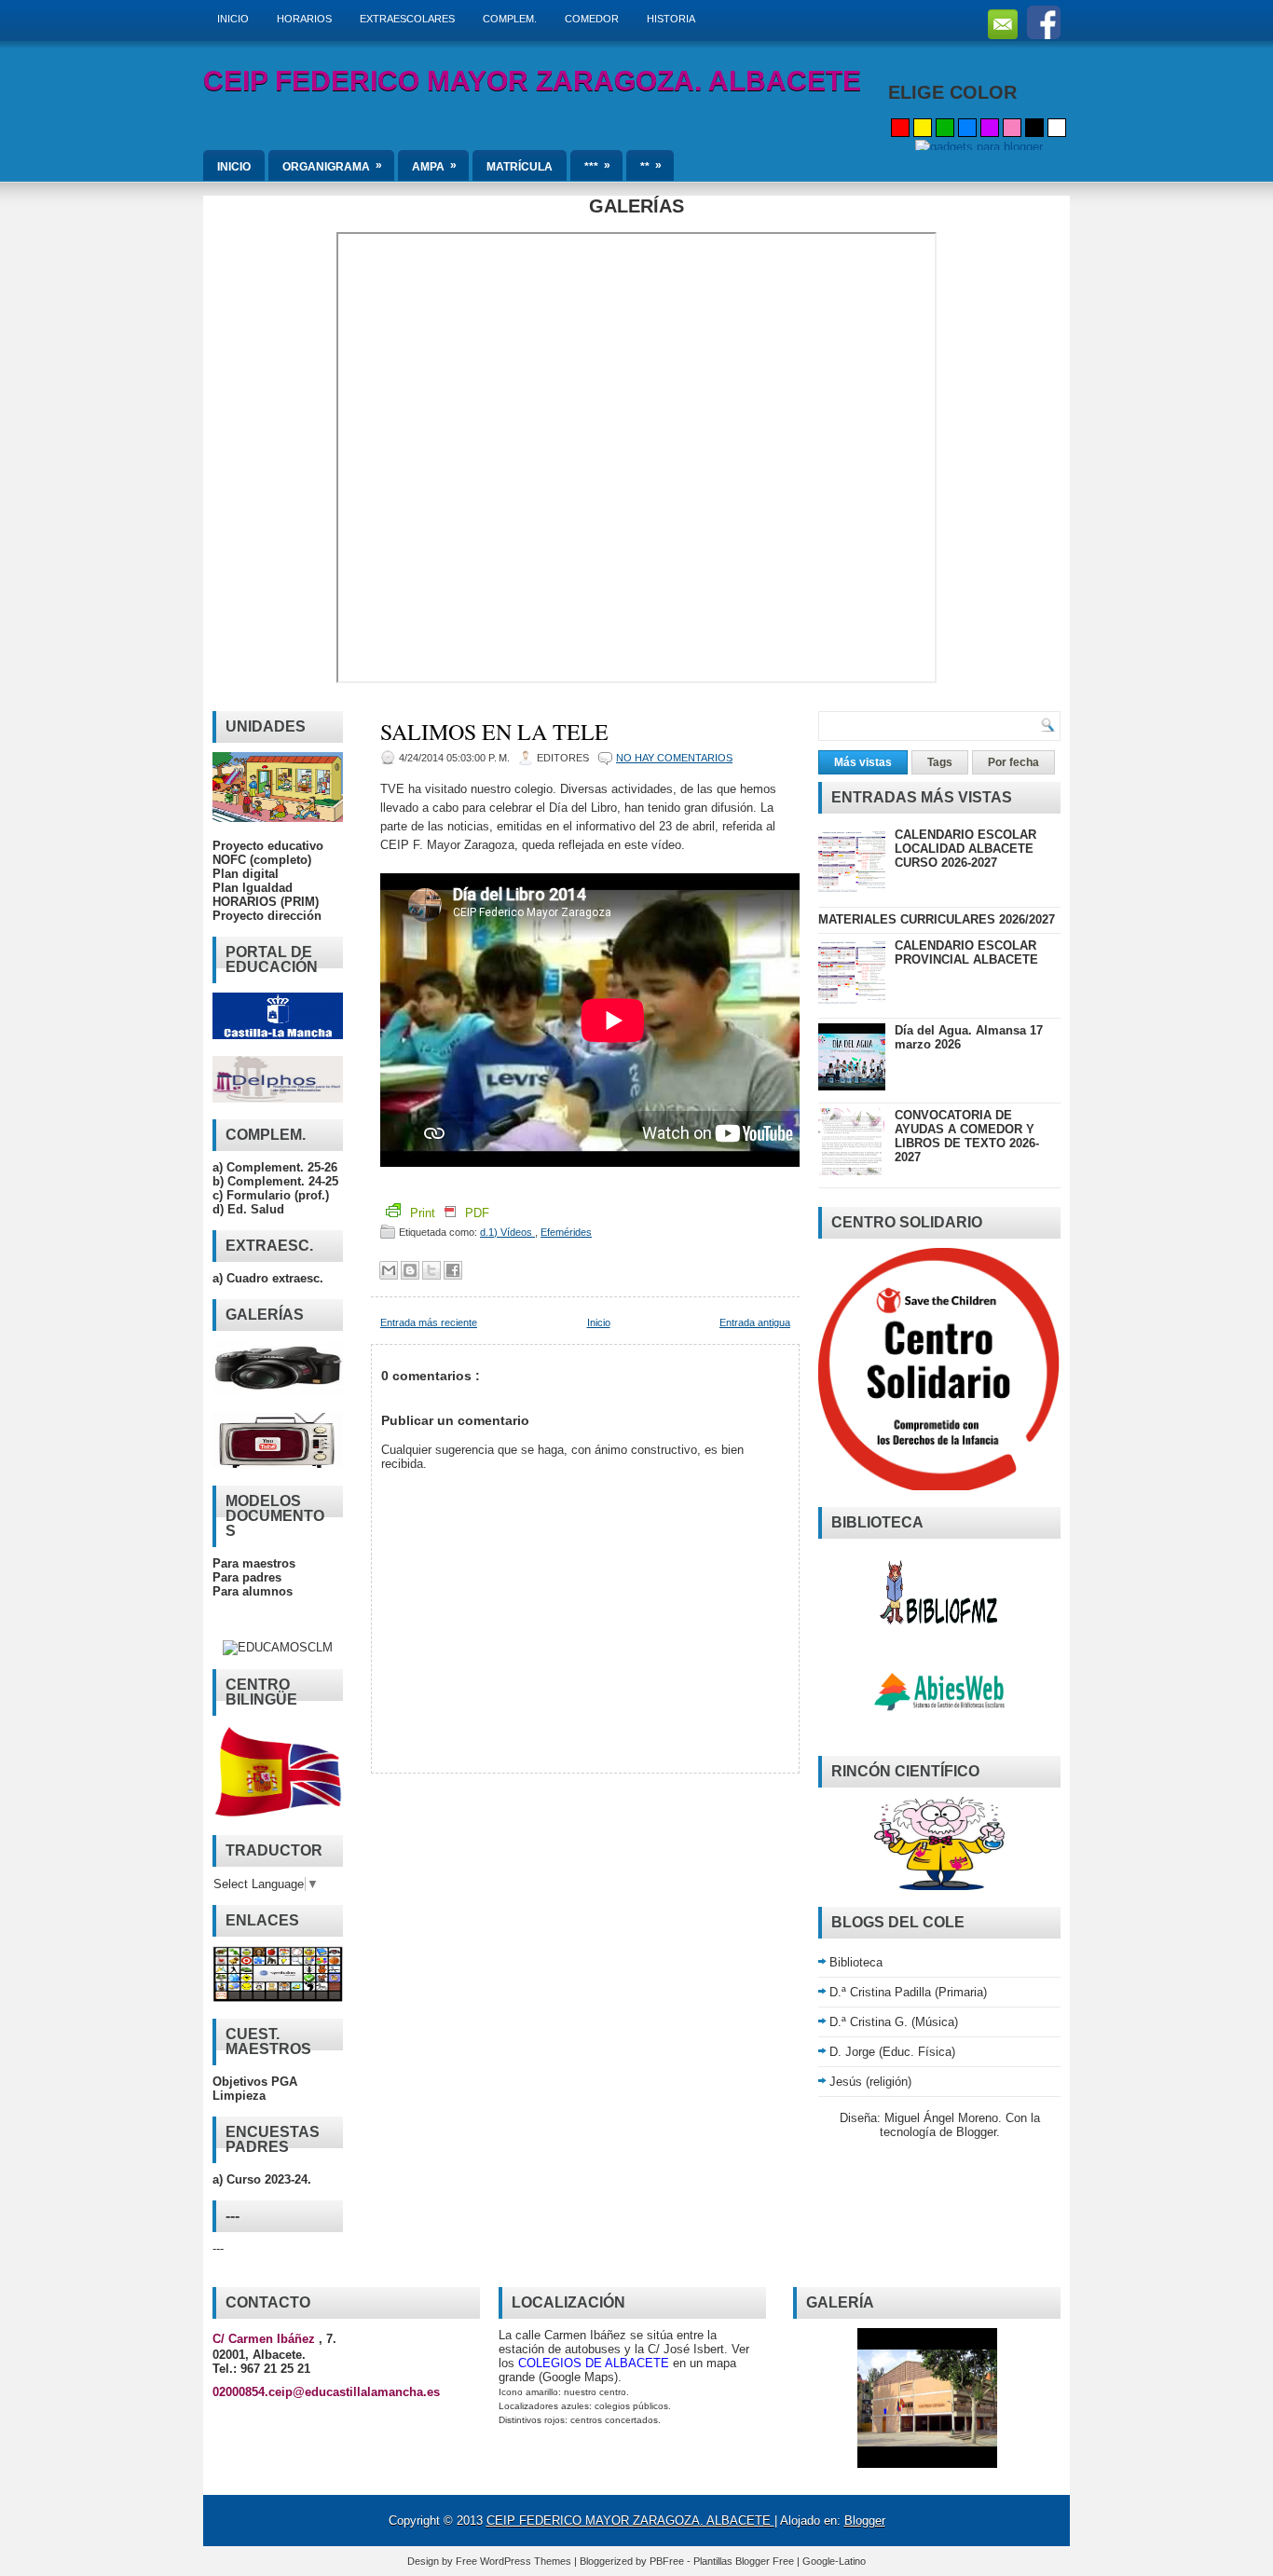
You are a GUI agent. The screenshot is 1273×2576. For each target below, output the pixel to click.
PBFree (668, 2561)
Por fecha (1013, 762)
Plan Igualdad (253, 888)
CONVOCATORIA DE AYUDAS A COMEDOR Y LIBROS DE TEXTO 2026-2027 (967, 1136)
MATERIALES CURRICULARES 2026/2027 (937, 919)
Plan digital (246, 874)
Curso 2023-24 (267, 2179)
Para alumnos (253, 1591)
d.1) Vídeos (507, 1232)
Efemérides (566, 1232)
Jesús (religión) (870, 2082)
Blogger (976, 2132)
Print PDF (448, 1213)
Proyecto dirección (267, 916)
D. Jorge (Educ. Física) (892, 2052)
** (651, 166)
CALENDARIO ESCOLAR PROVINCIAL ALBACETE (966, 952)
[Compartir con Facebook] (453, 1270)
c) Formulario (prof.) (271, 1195)
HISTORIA (671, 19)
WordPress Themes (527, 2561)
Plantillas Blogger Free (745, 2561)
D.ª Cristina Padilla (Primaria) (908, 1992)
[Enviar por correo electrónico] (389, 1270)
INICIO (233, 19)
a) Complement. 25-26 (275, 1167)
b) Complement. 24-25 (275, 1181)
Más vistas (863, 762)
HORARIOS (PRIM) (266, 902)
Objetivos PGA (255, 2082)
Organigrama (332, 166)
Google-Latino (834, 2561)
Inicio (599, 1322)
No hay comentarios (674, 758)
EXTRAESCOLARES (407, 19)
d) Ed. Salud (248, 1209)
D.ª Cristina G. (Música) (894, 2022)
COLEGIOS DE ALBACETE (594, 2363)
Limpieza (239, 2096)
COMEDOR (592, 19)
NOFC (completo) (262, 860)
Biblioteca (856, 1962)
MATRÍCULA (520, 167)
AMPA (434, 166)
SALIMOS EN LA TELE (494, 732)
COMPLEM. (510, 19)
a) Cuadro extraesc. (268, 1278)
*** (597, 166)
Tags (940, 762)
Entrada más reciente (429, 1322)
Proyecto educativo (268, 846)
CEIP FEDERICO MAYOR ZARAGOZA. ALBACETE (532, 81)
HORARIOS (304, 19)
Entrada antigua (755, 1322)
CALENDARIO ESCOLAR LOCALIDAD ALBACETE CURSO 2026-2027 (965, 849)
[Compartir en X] (431, 1270)
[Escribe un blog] (410, 1270)
